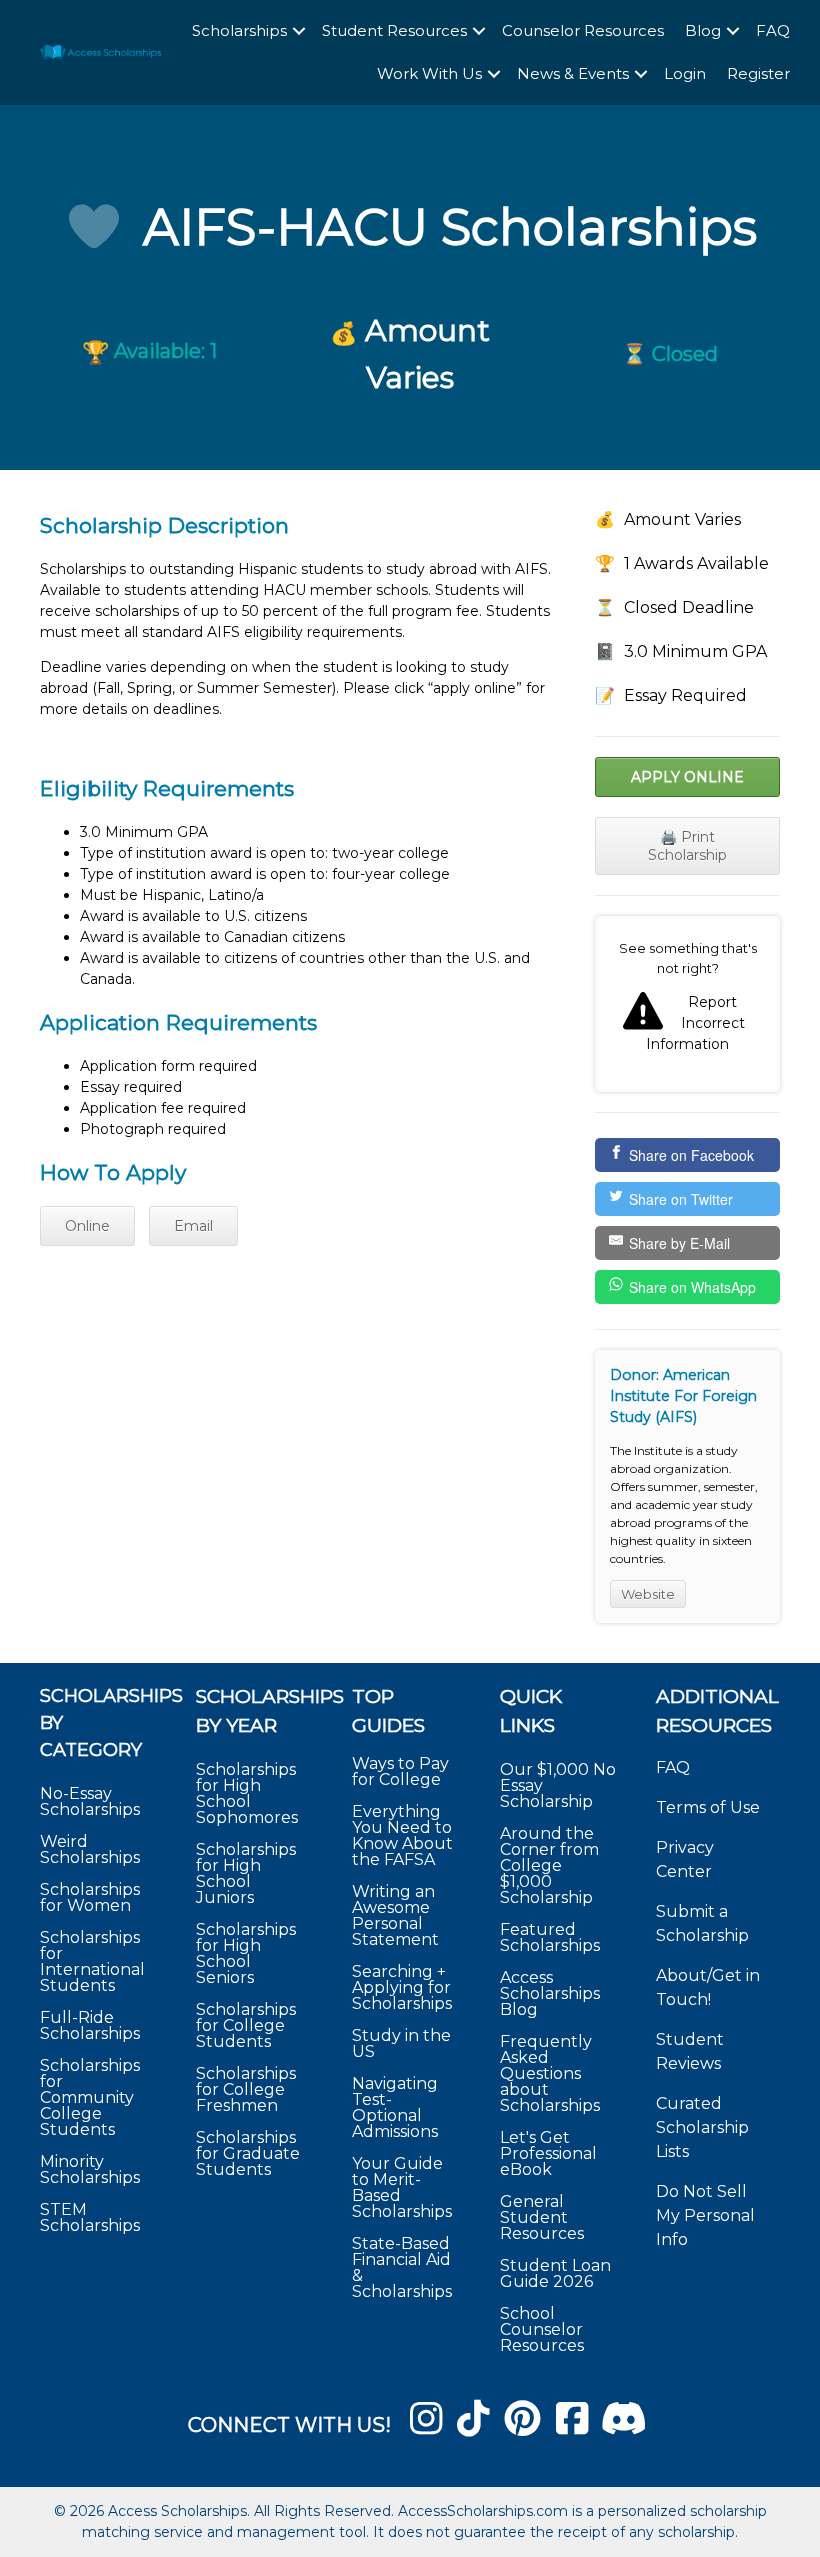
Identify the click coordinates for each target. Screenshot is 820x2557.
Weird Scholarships (90, 1849)
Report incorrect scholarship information (687, 1004)
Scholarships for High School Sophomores (247, 1793)
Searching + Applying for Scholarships (402, 1987)
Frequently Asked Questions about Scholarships (550, 2073)
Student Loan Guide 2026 (555, 2273)
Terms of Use (708, 1807)
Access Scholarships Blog (550, 1993)
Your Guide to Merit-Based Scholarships (404, 2187)
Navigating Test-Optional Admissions (395, 2107)
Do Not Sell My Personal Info (705, 2215)
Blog (703, 30)
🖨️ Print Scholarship (687, 846)
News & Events (573, 73)
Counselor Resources (583, 30)
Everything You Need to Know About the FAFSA (402, 1835)
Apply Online (687, 777)
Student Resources (394, 30)
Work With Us (429, 73)
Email (193, 1226)
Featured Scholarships (552, 1937)
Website (648, 1594)
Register (758, 73)
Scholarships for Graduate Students (248, 2153)
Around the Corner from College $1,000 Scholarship (549, 1865)
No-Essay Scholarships (90, 1801)
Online (87, 1226)
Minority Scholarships (90, 2169)
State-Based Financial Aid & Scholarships (402, 2267)
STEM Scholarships (90, 2217)
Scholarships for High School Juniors (246, 1873)
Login (685, 73)
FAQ (773, 30)
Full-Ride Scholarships (90, 2025)
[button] (299, 31)
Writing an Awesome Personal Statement (395, 1915)
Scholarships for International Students (92, 1961)
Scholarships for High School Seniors (246, 1953)
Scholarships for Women (90, 1897)
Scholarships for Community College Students (90, 2097)
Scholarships (239, 30)
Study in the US (401, 2043)
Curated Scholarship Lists (702, 2127)
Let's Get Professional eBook (548, 2153)
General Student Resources (542, 2217)
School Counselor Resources (542, 2329)
